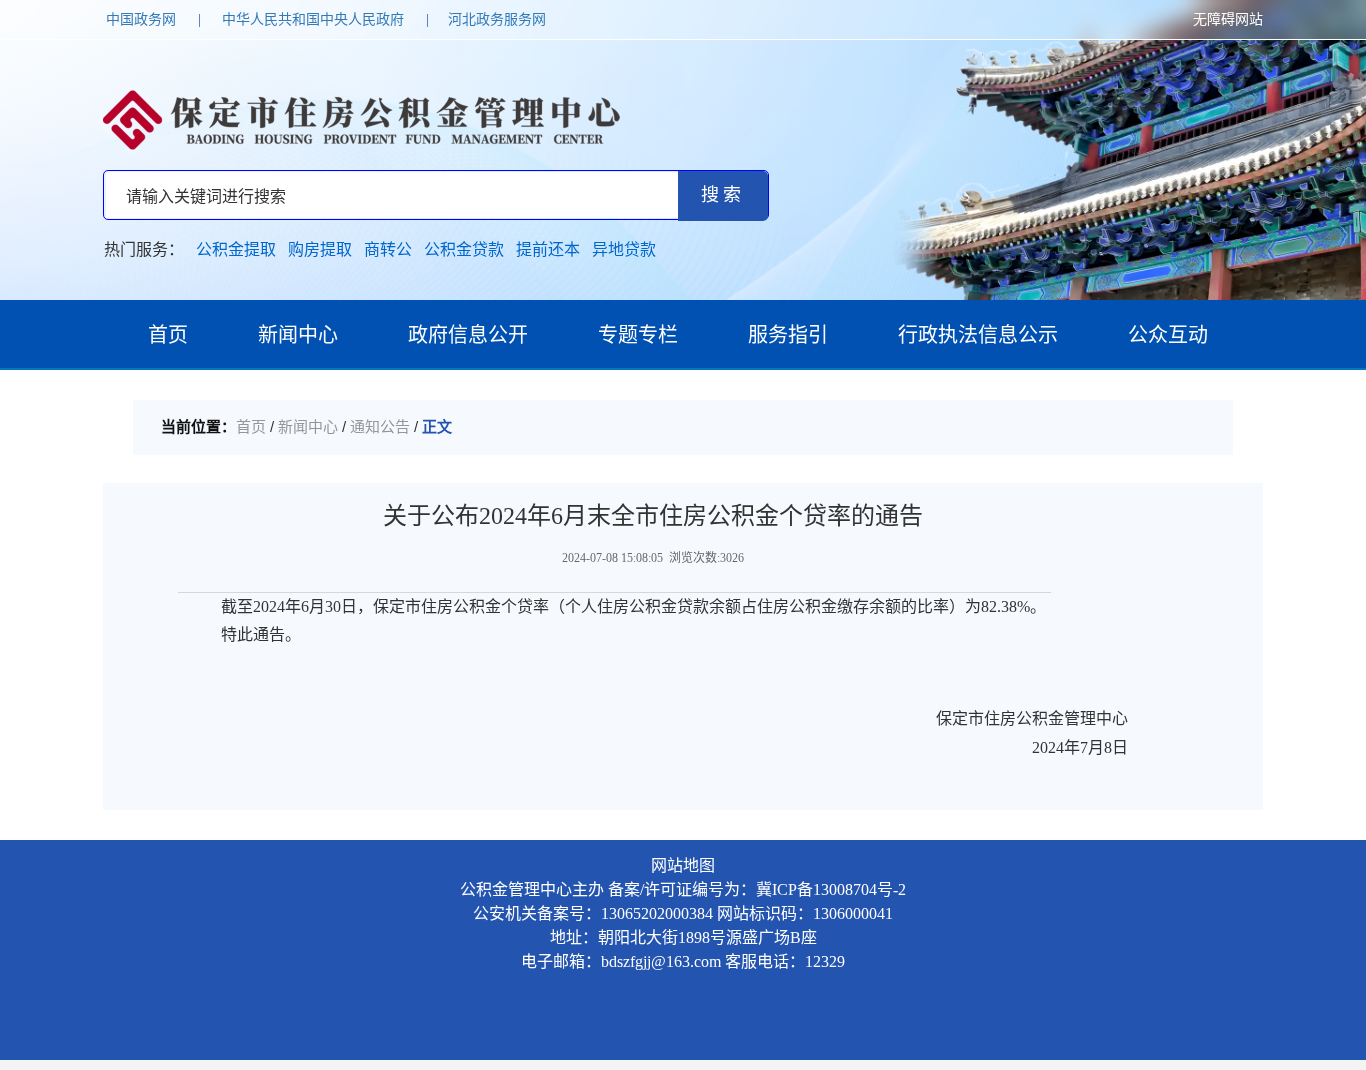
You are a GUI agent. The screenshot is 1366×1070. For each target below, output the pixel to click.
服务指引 (788, 335)
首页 (168, 335)
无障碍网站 (1228, 19)
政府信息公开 (468, 335)
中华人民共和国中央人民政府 (313, 19)
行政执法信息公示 (978, 335)
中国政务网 (141, 19)
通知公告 (380, 427)
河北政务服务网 (497, 19)
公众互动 (1168, 335)
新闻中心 (298, 335)
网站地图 (683, 865)
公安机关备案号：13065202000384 (593, 913)
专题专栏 (638, 335)
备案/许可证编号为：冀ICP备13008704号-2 (757, 889)
